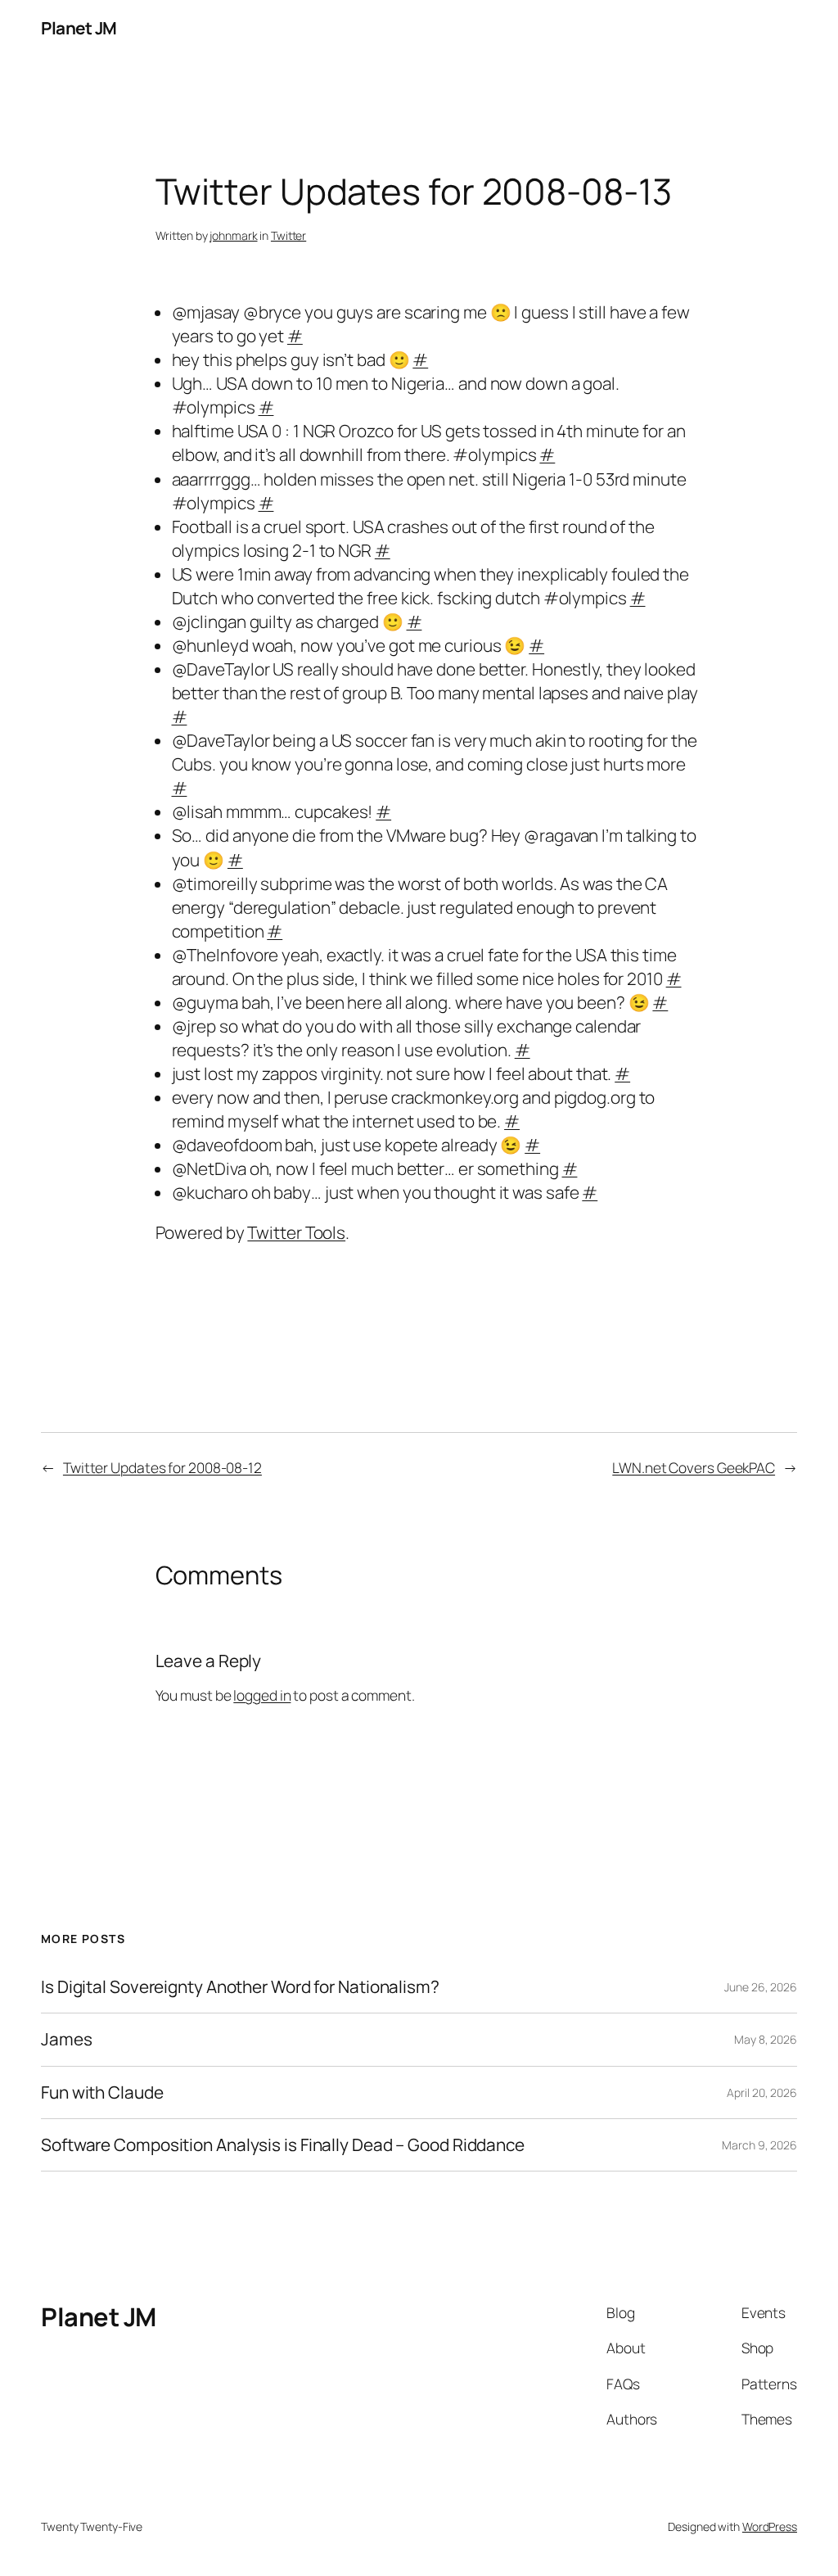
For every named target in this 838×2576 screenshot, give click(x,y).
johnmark (233, 235)
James (67, 2039)
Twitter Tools (296, 1232)
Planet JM (79, 28)
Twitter (288, 235)
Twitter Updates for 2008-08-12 (162, 1467)
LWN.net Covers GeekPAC (694, 1467)
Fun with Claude (102, 2092)
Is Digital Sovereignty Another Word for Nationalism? (240, 1987)
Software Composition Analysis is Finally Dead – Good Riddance (283, 2145)
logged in (262, 1695)
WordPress (770, 2526)
